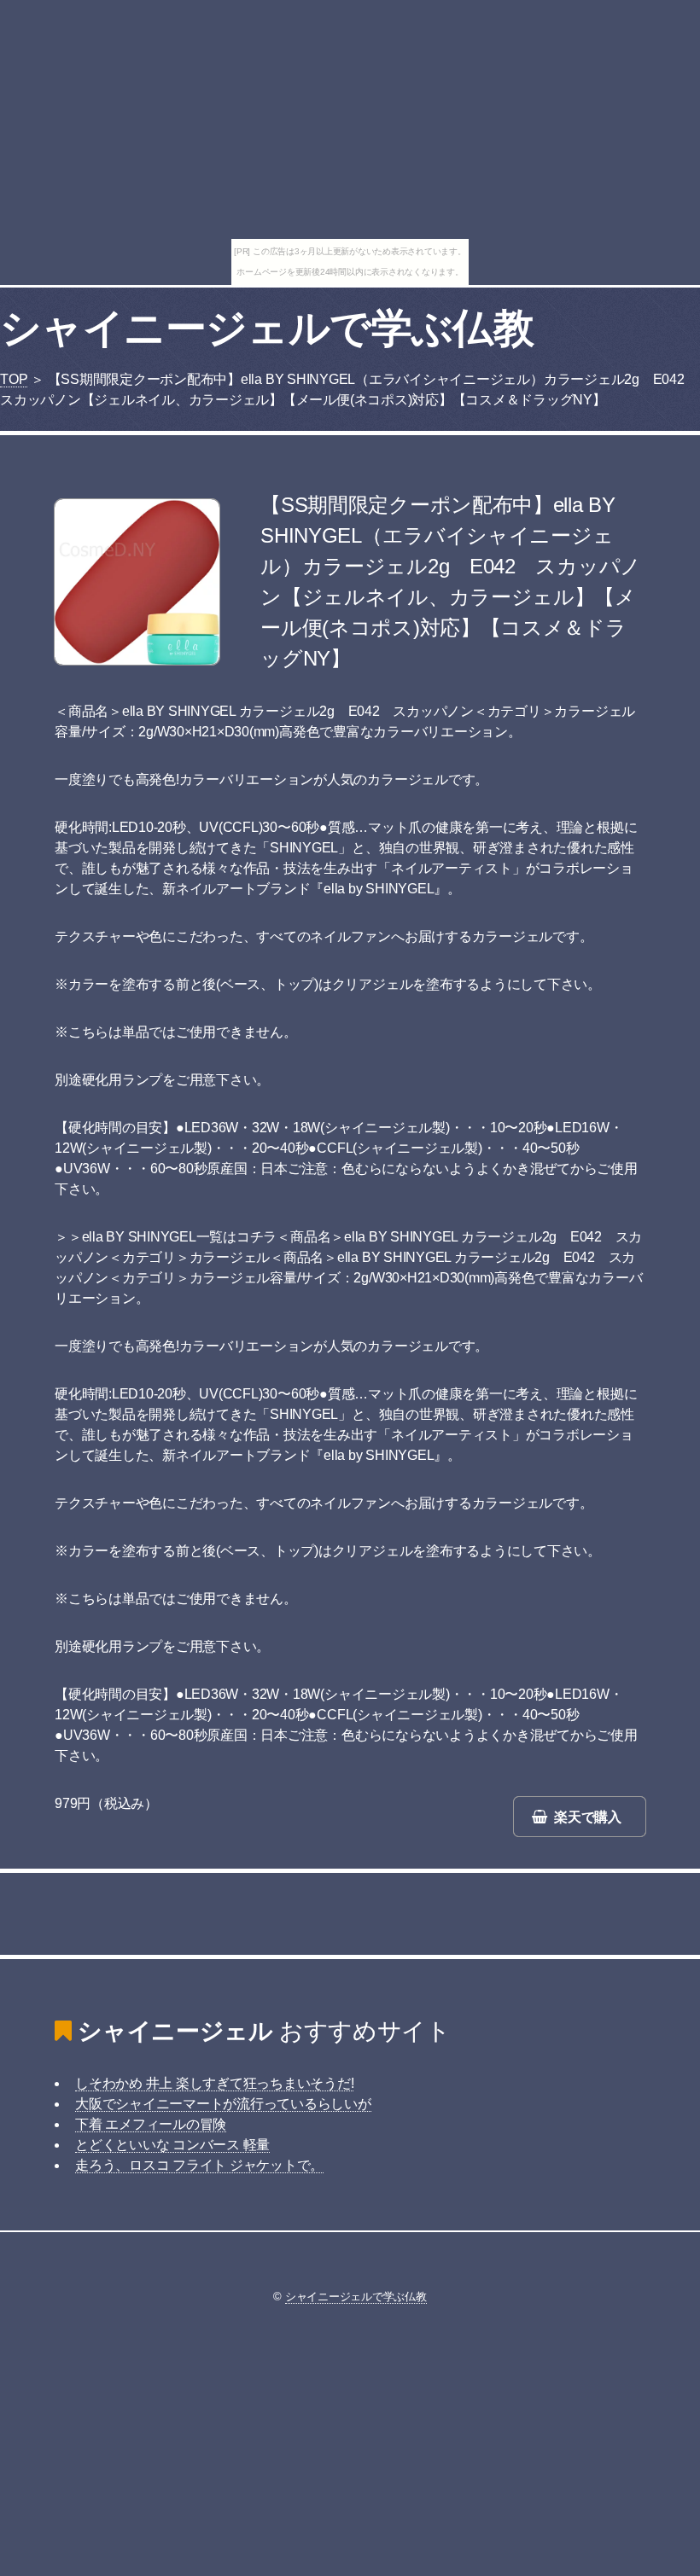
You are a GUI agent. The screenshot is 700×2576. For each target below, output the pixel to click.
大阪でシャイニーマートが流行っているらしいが (223, 2104)
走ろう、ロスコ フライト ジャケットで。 (199, 2165)
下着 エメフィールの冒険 (151, 2124)
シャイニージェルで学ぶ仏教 (267, 328)
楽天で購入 (588, 1817)
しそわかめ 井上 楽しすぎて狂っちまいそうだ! (214, 2083)
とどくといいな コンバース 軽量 (172, 2145)
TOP (14, 379)
